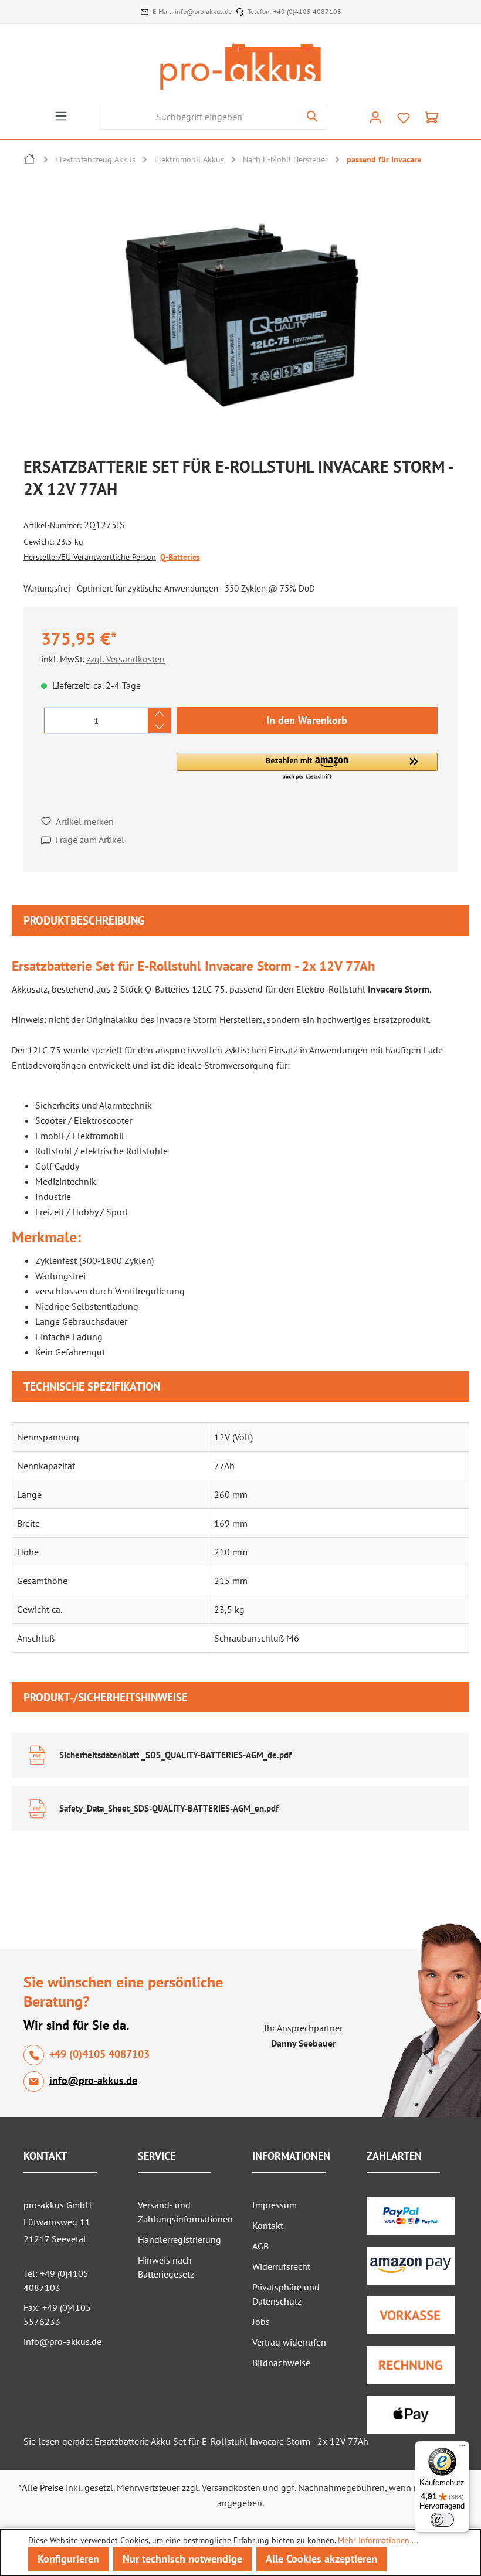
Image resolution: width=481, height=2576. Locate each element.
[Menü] (61, 115)
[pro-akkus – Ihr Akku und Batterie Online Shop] (240, 67)
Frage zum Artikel (90, 840)
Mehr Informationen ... (378, 2540)
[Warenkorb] (432, 117)
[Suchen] (312, 117)
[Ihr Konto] (375, 117)
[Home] (30, 161)
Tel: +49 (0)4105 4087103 (56, 2281)
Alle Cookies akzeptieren (321, 2559)
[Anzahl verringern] (159, 727)
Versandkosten (231, 2487)
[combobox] (199, 117)
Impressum (275, 2205)
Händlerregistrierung (179, 2239)
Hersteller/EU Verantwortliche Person (90, 557)
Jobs (261, 2322)
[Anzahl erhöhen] (159, 714)
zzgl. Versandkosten (126, 659)
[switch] (442, 2520)
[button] (307, 767)
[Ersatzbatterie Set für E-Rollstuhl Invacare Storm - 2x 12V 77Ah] (240, 314)
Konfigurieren (68, 2559)
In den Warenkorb (307, 720)
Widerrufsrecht (281, 2266)
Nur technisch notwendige (182, 2559)
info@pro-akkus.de (203, 11)
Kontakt (268, 2225)
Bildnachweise (281, 2363)
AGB (260, 2246)
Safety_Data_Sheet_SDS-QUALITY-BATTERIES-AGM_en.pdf (169, 1808)
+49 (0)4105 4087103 (307, 11)
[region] (246, 317)
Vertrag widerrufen (289, 2342)
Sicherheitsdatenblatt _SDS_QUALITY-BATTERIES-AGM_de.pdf (175, 1755)
